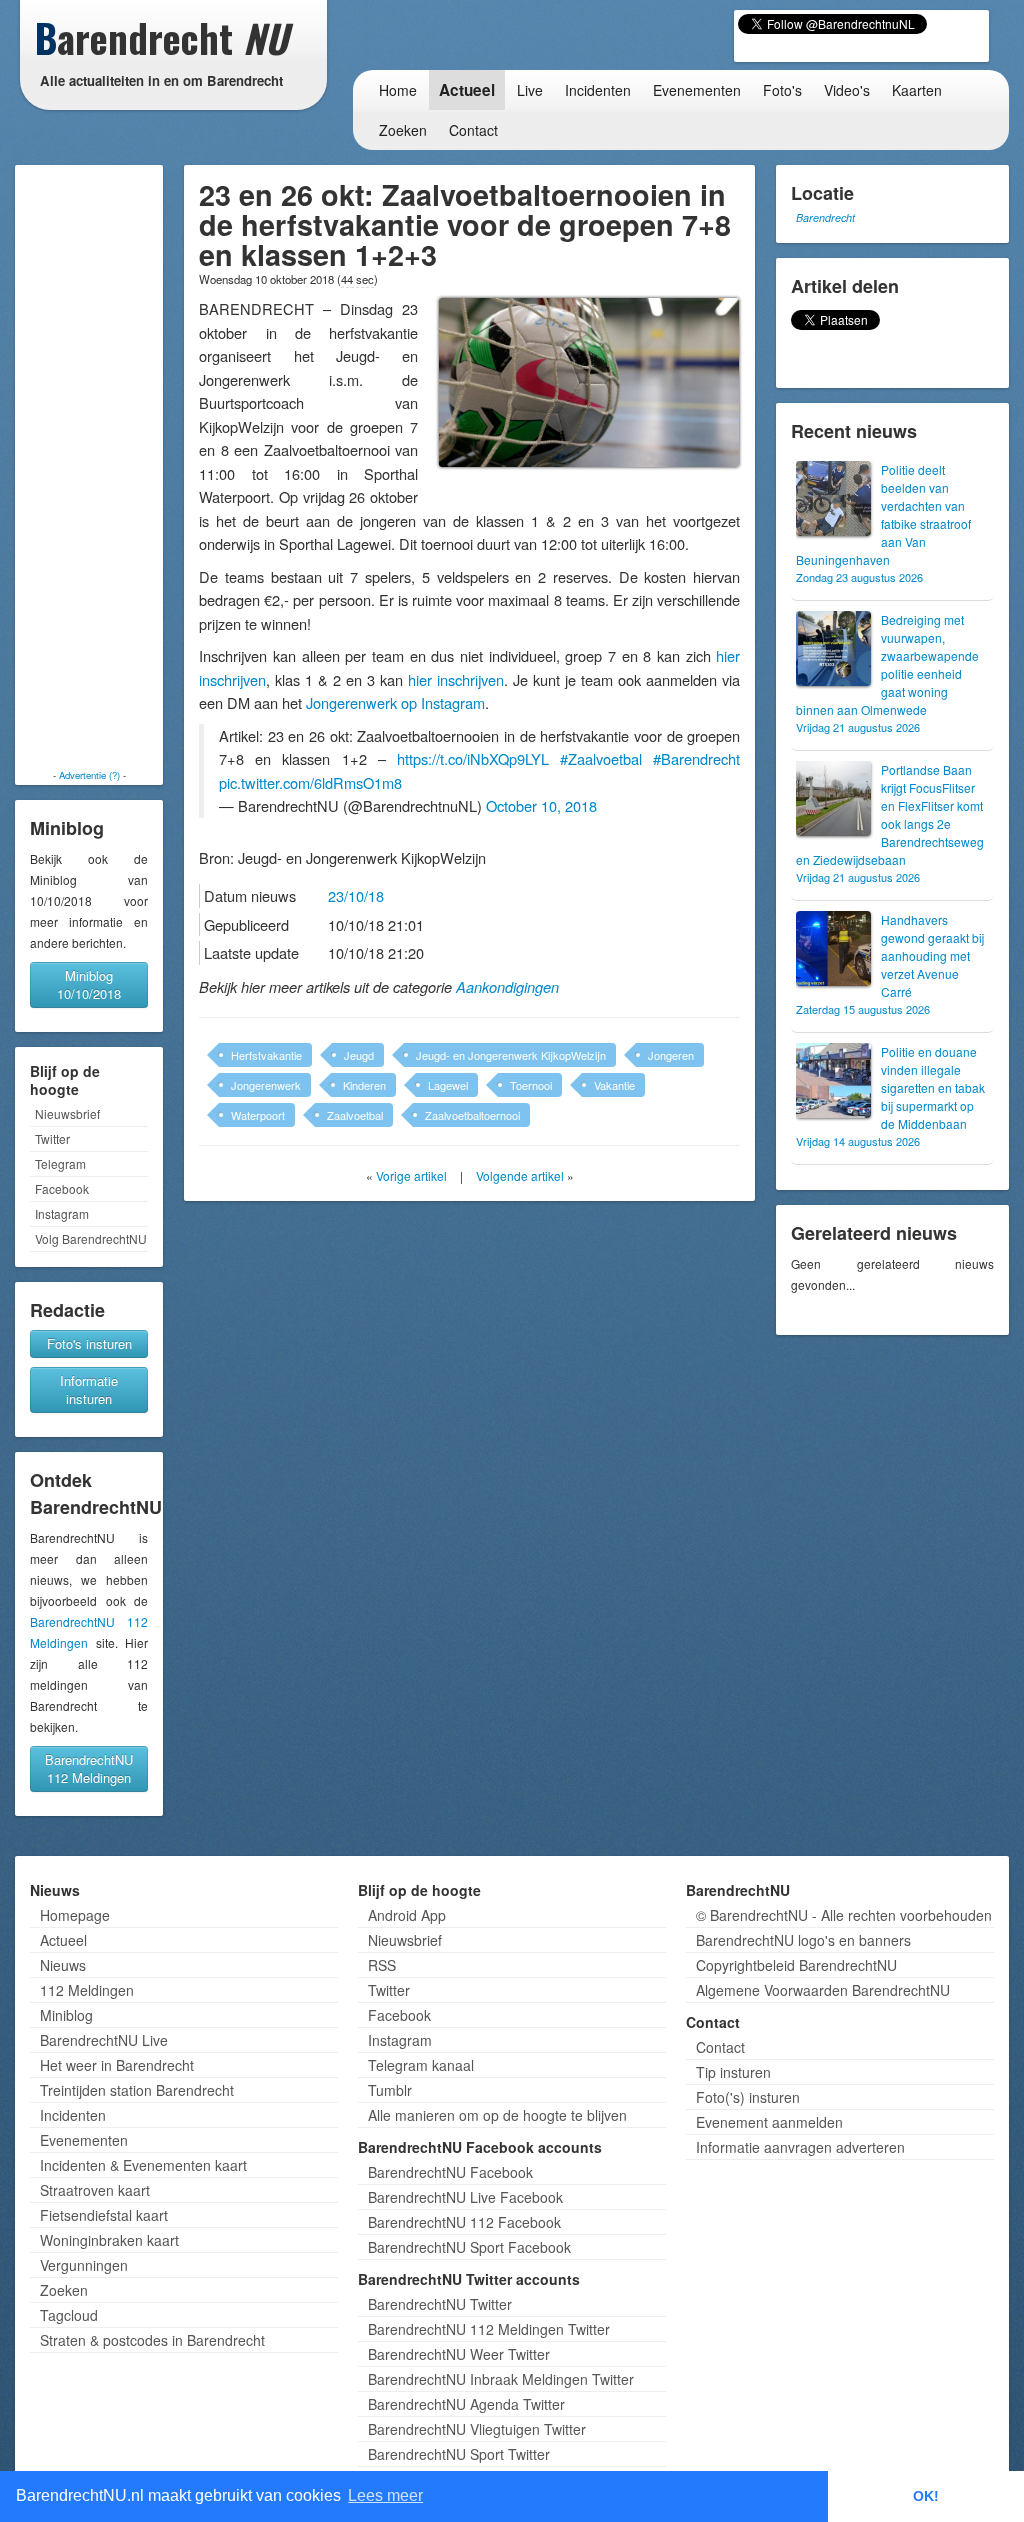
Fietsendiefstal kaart (104, 2215)
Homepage (75, 1915)
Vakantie (614, 1085)
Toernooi (531, 1085)
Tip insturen (733, 2072)
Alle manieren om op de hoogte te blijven (497, 2115)
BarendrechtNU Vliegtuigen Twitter (477, 2429)
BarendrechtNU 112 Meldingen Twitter (489, 2329)
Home (398, 90)
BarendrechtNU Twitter (440, 2304)
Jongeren (671, 1055)
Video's (847, 90)
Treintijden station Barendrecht (137, 2090)
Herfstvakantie (266, 1055)
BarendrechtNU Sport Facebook (469, 2247)
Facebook (62, 1188)
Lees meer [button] (385, 2495)
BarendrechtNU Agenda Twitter (466, 2404)
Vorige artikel (411, 1175)
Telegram (60, 1163)
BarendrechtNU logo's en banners (803, 1940)
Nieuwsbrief (67, 1113)
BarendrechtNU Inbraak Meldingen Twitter (501, 2379)
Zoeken (403, 130)
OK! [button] (926, 2496)
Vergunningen (84, 2265)
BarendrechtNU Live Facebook (465, 2197)
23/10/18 (356, 895)
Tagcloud (69, 2315)
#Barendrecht (696, 758)
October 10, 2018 (541, 805)
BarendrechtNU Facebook (450, 2172)
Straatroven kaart (95, 2190)
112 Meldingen (87, 1990)
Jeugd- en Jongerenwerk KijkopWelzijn (511, 1055)
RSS (382, 1965)
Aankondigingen (507, 987)
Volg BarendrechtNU (91, 1238)
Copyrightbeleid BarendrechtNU (796, 1965)
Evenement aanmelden (769, 2122)
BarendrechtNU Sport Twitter (459, 2454)
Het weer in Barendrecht (117, 2065)
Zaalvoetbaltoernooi (472, 1115)
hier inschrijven (456, 679)
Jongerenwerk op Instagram (395, 702)
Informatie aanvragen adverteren (800, 2147)
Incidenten (598, 90)
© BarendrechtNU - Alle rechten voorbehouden (844, 1915)
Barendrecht (825, 217)
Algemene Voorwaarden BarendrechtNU (823, 1990)
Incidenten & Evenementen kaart (143, 2165)
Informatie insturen (89, 1389)
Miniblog (66, 2015)
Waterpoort (258, 1115)
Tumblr (390, 2090)
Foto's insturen (89, 1343)
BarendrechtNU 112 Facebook (464, 2222)
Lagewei (448, 1085)
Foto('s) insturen (748, 2097)
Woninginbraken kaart (109, 2240)
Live (530, 90)
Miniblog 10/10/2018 (89, 984)
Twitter (52, 1138)
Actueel (467, 90)
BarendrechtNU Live (104, 2040)
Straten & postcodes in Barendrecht (152, 2340)
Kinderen (364, 1085)
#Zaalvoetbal (601, 758)
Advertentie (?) (89, 775)
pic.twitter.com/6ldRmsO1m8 (310, 782)
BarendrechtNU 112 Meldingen (89, 1768)
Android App (407, 1915)
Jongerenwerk (266, 1085)
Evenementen (697, 90)
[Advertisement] (89, 467)
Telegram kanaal (421, 2065)
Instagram (62, 1213)
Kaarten (917, 90)
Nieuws (63, 1965)
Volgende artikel (520, 1175)
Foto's (782, 90)
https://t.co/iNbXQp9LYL (473, 758)
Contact (473, 130)
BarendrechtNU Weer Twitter (459, 2354)
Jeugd (359, 1055)
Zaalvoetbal (355, 1115)
